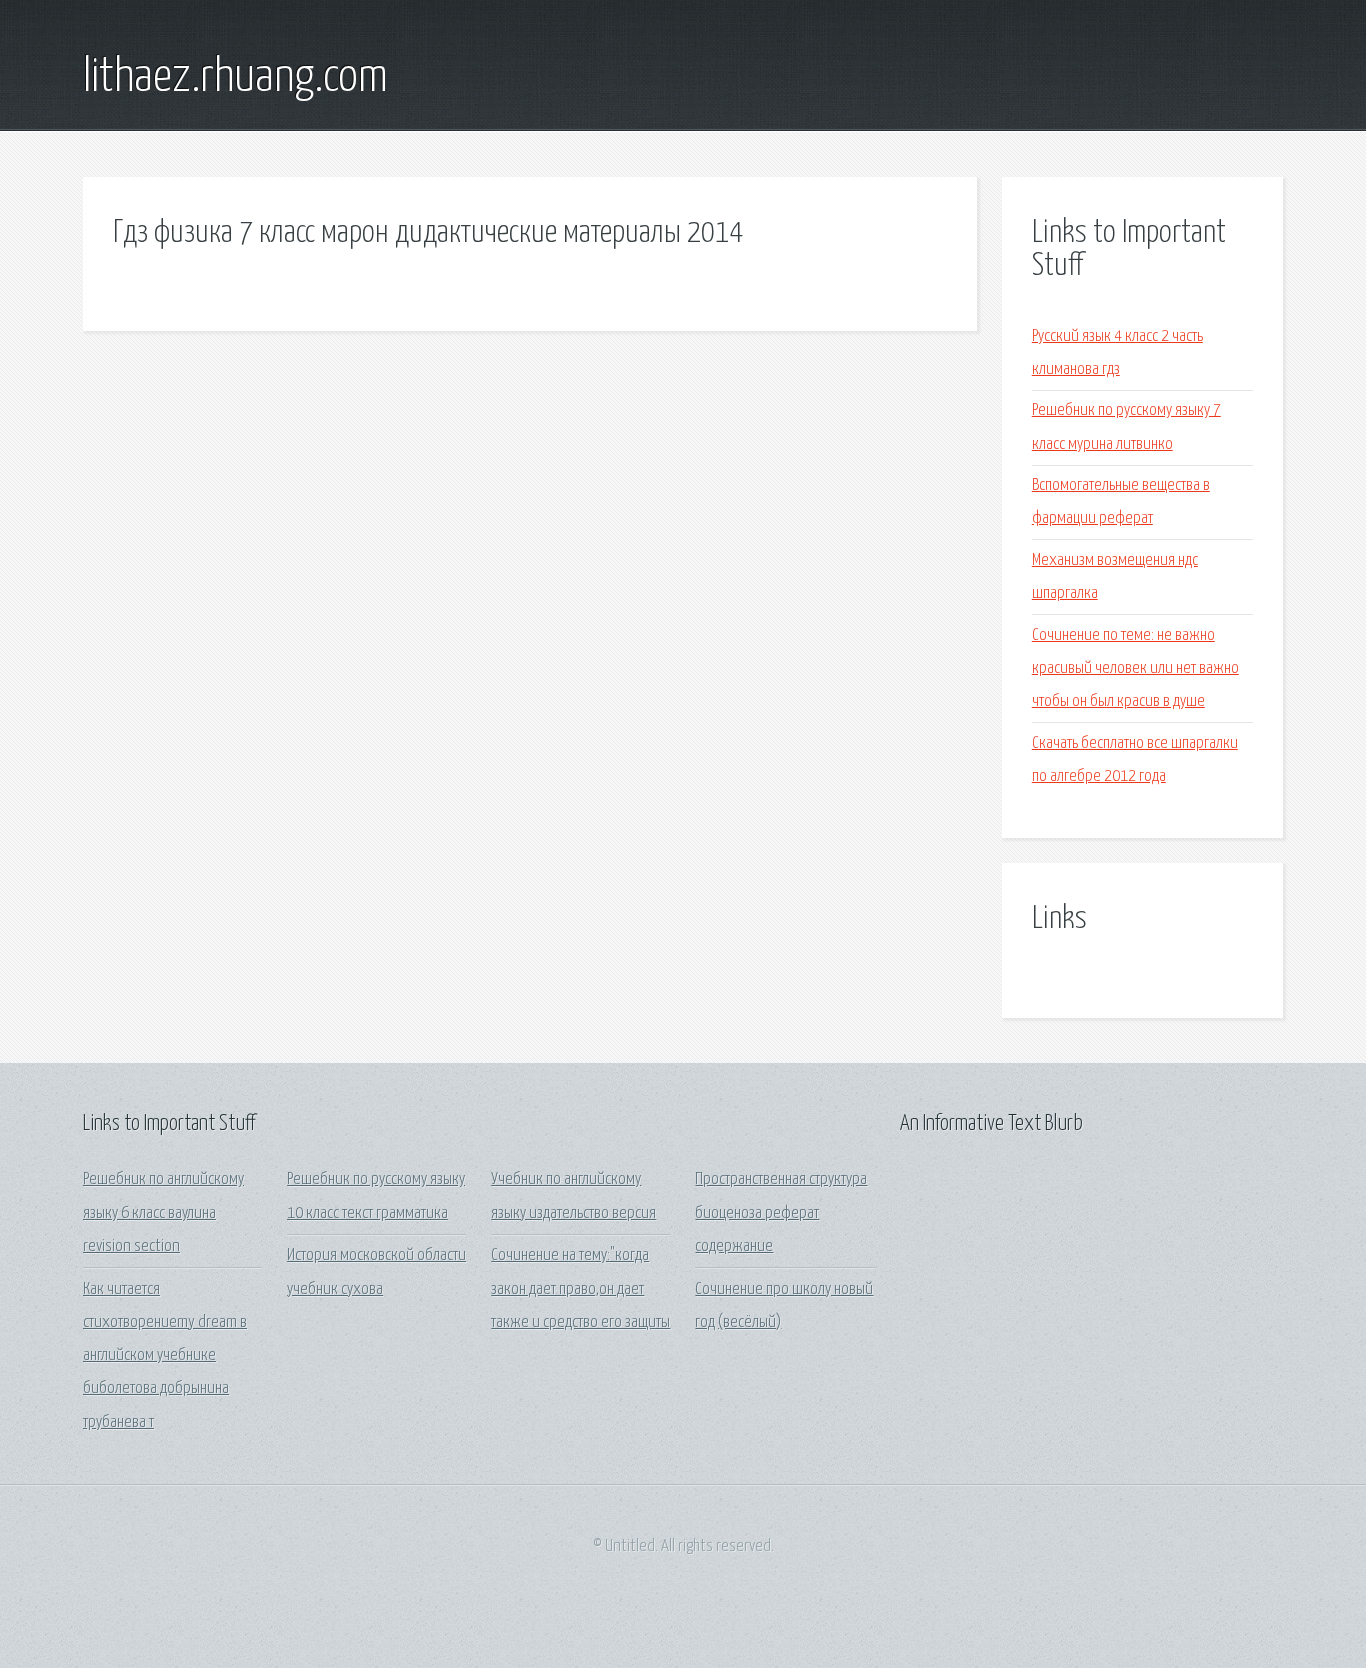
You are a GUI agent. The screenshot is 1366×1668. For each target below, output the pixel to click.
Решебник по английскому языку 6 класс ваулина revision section (163, 1213)
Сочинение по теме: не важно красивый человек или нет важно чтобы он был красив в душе (1135, 669)
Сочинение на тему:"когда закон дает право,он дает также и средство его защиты (580, 1289)
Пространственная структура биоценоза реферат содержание (781, 1213)
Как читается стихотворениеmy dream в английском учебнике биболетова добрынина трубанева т (165, 1356)
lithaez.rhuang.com (235, 78)
